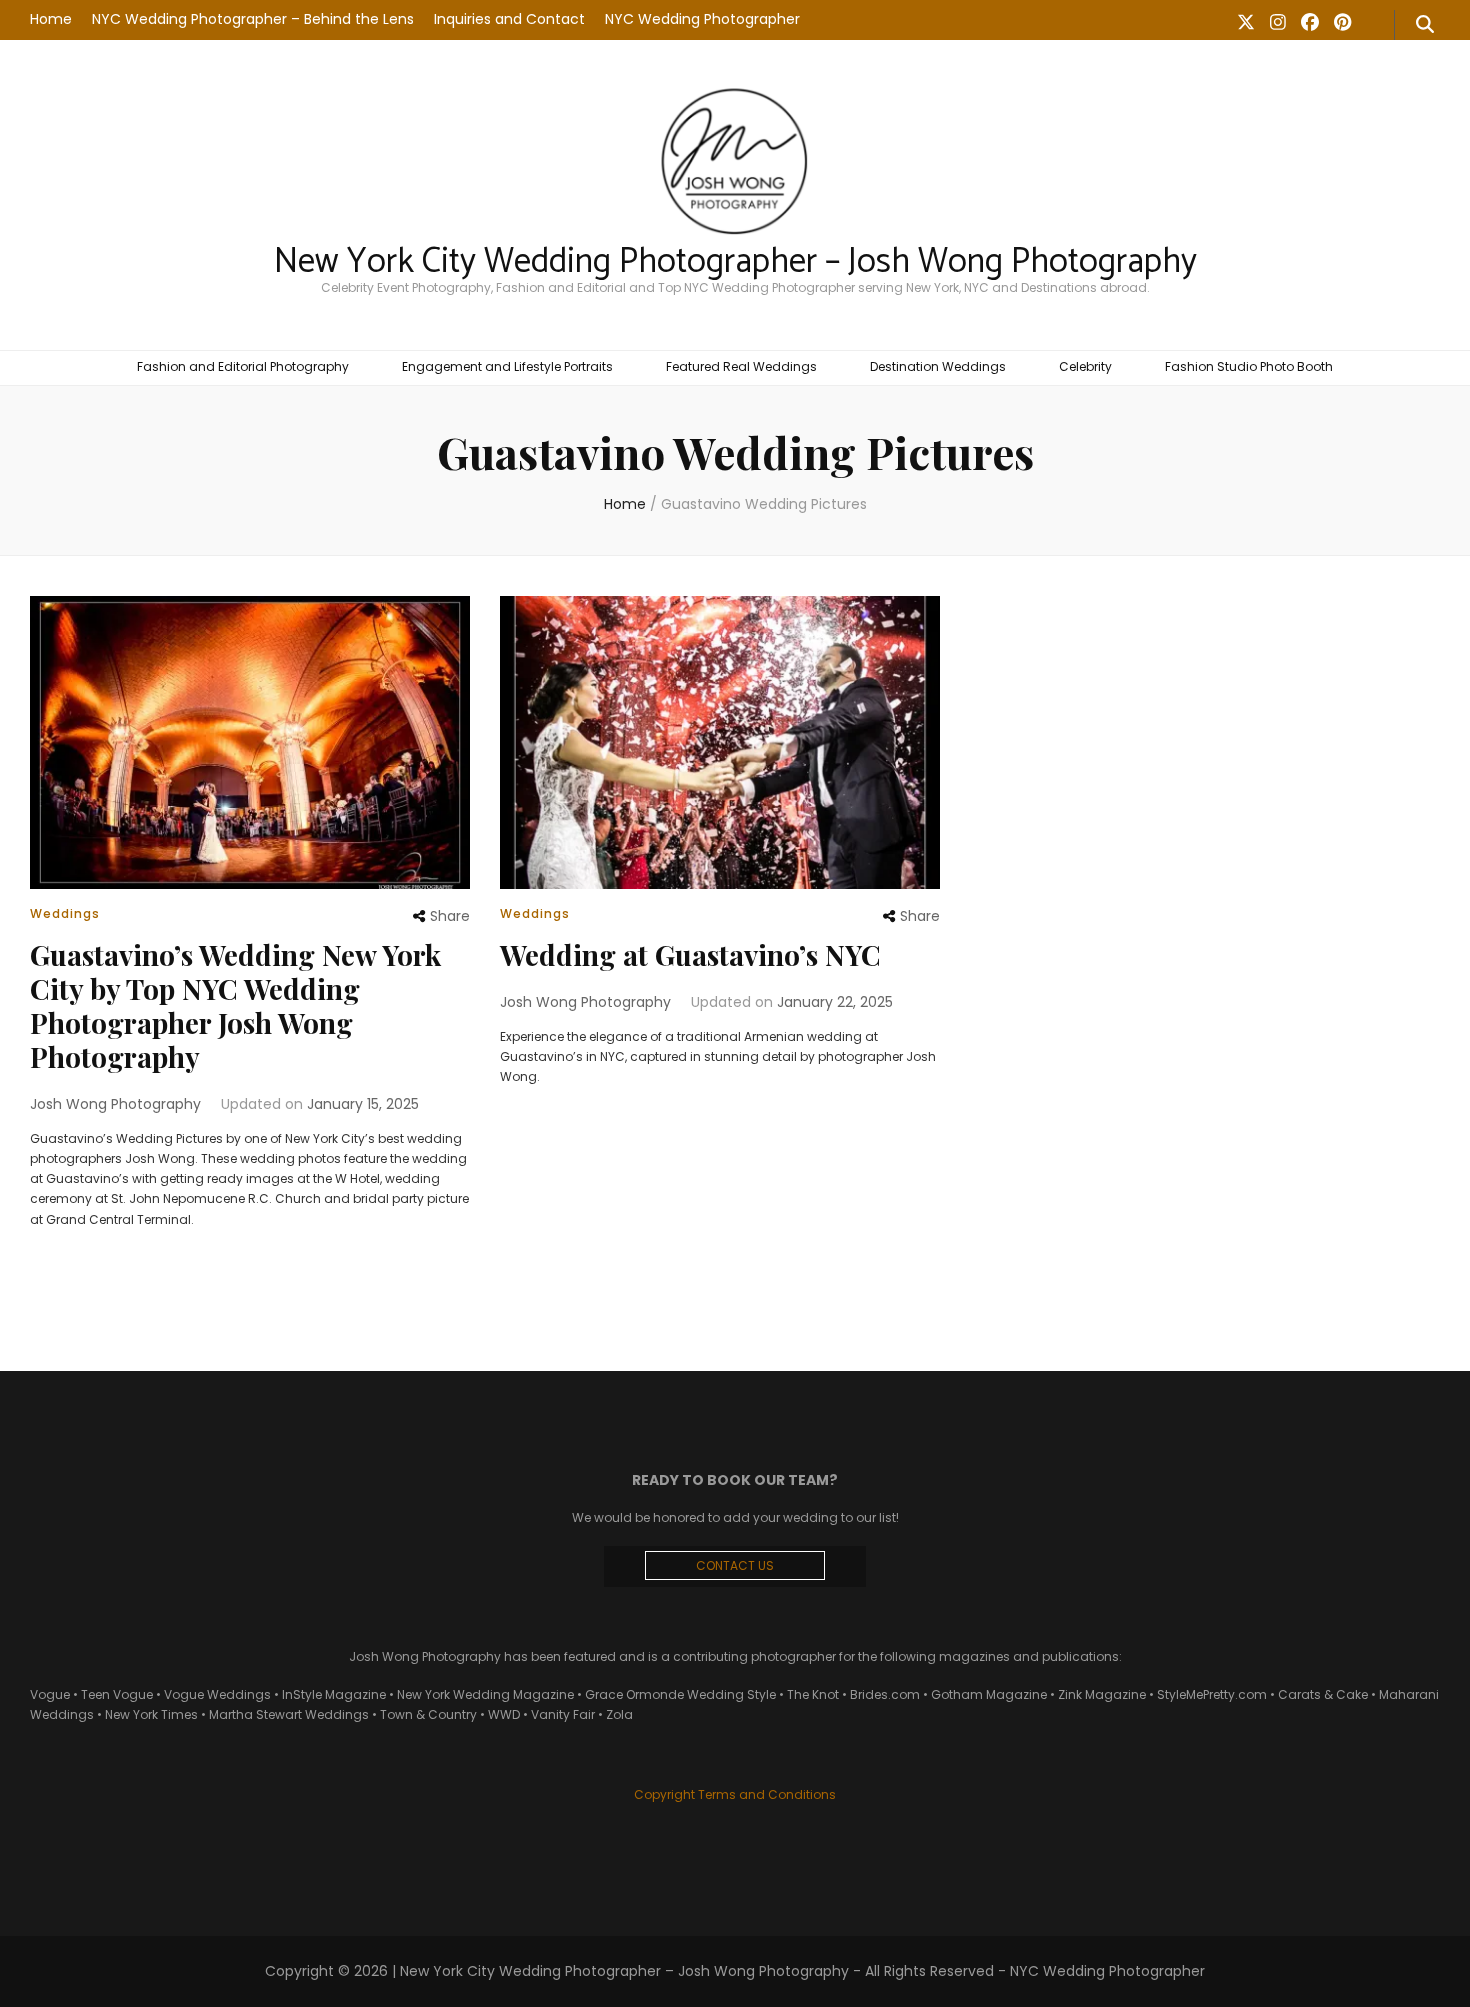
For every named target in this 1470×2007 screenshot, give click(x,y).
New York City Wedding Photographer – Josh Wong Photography (735, 262)
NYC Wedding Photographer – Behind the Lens (253, 19)
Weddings (65, 913)
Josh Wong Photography (115, 1104)
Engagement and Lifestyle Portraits (507, 366)
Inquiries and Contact (509, 19)
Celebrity (1085, 366)
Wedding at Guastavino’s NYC (690, 954)
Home (51, 19)
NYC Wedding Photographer (702, 19)
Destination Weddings (938, 366)
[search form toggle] (1425, 25)
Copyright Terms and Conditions (735, 1794)
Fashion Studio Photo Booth (1249, 366)
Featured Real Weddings (741, 366)
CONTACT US (735, 1565)
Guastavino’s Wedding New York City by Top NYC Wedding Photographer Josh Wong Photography (235, 1005)
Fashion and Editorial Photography (243, 366)
